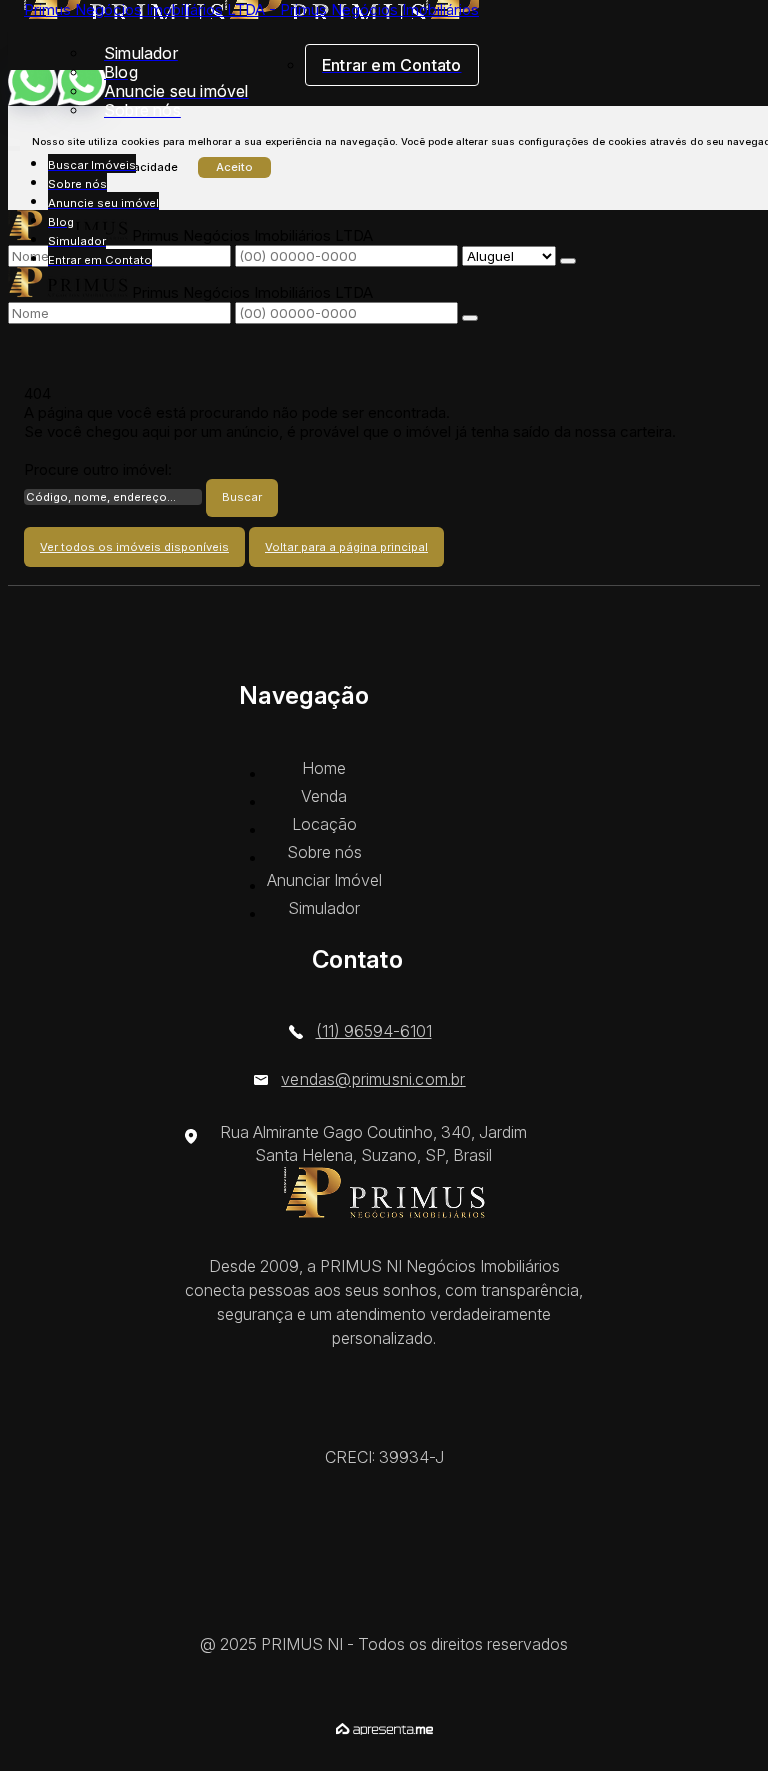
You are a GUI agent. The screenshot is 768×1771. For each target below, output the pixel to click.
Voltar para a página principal (346, 547)
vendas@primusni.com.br (373, 1079)
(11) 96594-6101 (374, 1031)
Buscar (242, 497)
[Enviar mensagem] (568, 261)
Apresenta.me (384, 1729)
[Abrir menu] (14, 144)
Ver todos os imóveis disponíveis (134, 547)
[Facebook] (384, 1614)
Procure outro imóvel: (98, 469)
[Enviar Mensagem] (470, 318)
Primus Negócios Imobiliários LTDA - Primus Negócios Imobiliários (251, 9)
